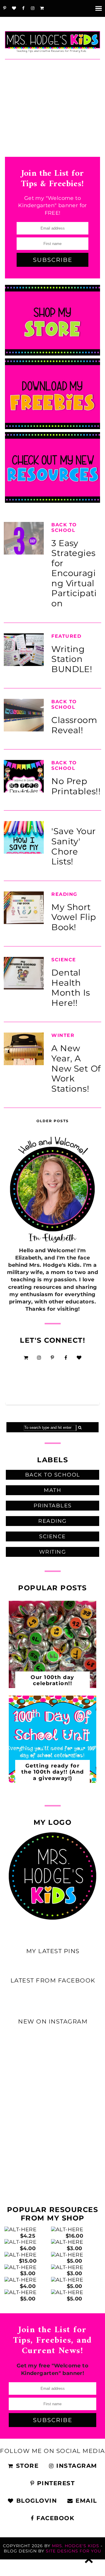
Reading (64, 894)
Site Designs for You (73, 2551)
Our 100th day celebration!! (52, 1680)
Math (52, 1490)
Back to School (64, 527)
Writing (53, 1552)
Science (64, 960)
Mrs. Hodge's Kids (76, 2546)
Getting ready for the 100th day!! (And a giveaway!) (53, 1772)
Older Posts (53, 1121)
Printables (53, 1506)
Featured (66, 636)
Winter (63, 1035)
